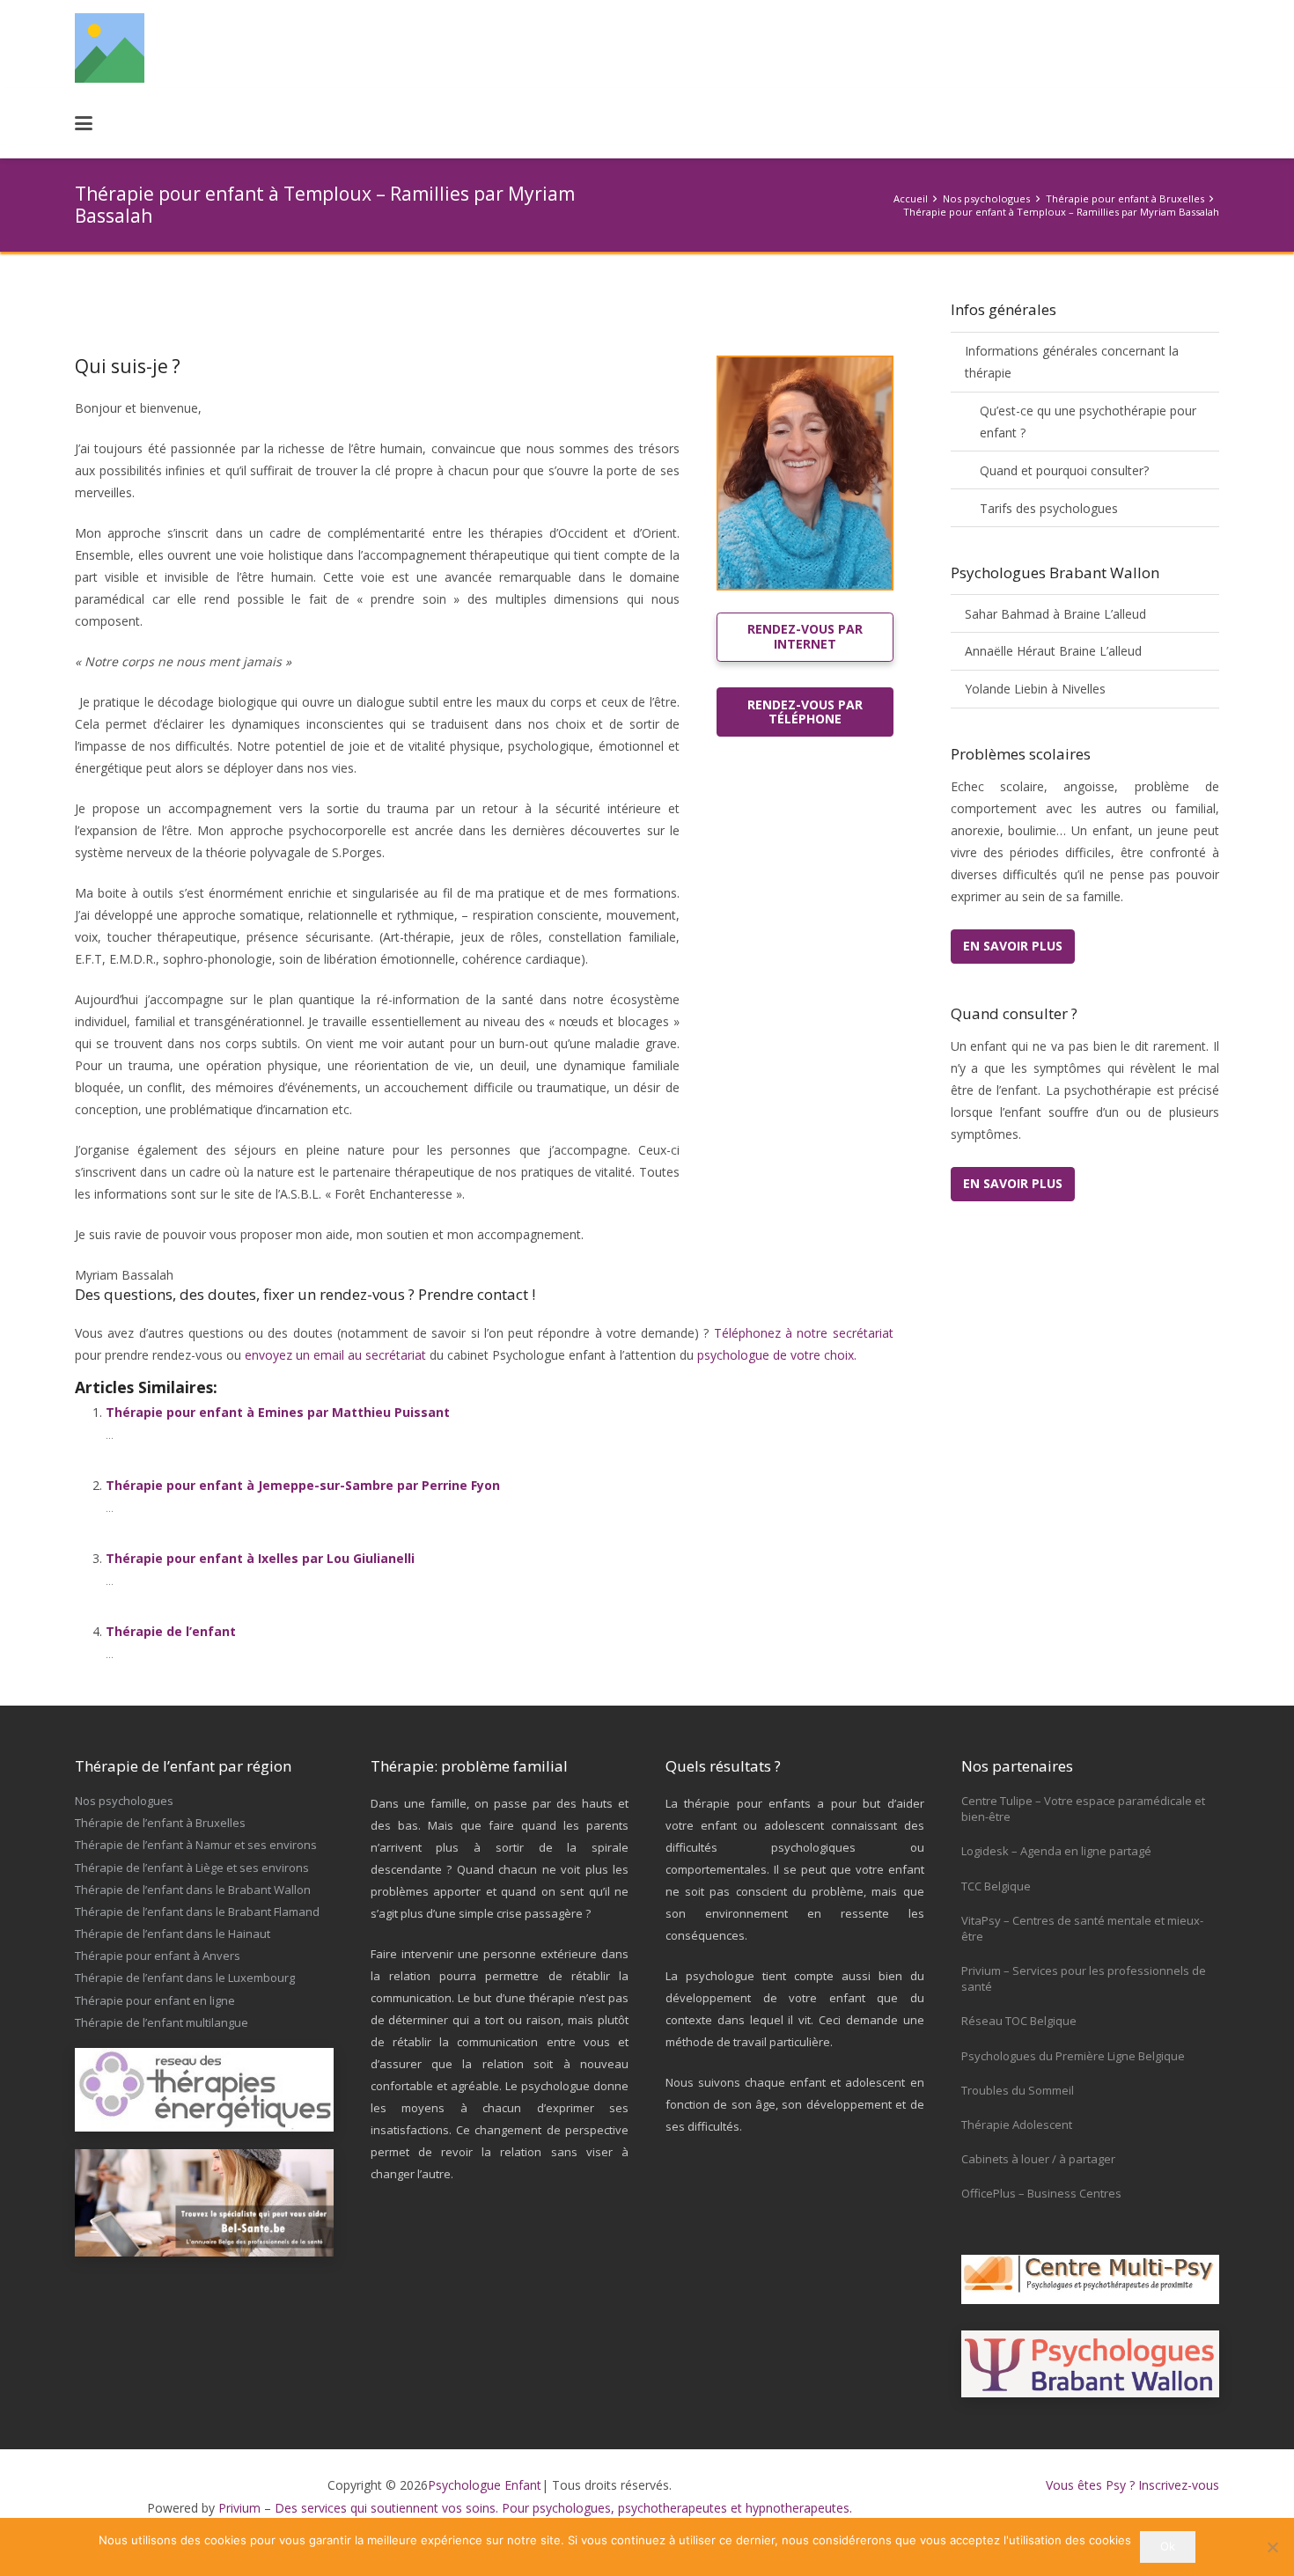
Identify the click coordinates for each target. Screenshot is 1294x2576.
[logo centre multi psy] (1091, 2280)
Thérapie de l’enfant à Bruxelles (160, 1823)
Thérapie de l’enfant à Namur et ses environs (196, 1845)
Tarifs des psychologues (1049, 508)
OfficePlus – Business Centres (1041, 2193)
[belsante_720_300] (204, 2203)
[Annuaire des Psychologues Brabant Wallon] (1091, 2364)
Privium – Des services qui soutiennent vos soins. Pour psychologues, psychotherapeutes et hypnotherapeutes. (535, 2508)
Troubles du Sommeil (1018, 2090)
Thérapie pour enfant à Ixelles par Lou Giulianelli (260, 1558)
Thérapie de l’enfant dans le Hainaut (173, 1934)
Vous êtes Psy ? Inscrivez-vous (1132, 2485)
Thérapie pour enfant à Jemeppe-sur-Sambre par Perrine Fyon (303, 1485)
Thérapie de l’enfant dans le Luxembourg (185, 1978)
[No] (1272, 2547)
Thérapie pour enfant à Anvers (158, 1956)
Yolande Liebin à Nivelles (1035, 689)
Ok (1168, 2546)
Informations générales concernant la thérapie (1072, 362)
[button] (84, 123)
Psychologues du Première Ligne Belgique (1073, 2056)
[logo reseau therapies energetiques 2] (204, 2090)
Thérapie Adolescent (1017, 2125)
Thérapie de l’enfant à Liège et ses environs (192, 1868)
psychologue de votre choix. (777, 1355)
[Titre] (110, 48)
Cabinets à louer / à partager (1038, 2159)
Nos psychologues (124, 1801)
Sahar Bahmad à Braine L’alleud (1055, 614)
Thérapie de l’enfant (171, 1631)
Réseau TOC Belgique (1019, 2021)
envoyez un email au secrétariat (335, 1355)
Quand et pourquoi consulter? (1064, 470)
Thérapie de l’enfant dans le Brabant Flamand (197, 1912)
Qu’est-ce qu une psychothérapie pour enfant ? (1088, 422)
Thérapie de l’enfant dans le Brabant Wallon (193, 1890)
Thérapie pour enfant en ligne (155, 2000)
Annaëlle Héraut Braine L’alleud (1053, 651)
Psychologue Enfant (485, 2485)
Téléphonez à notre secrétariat (804, 1333)
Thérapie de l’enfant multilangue (162, 2022)
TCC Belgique (996, 1886)
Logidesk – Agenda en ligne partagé (1056, 1851)
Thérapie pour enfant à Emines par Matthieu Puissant (278, 1412)
